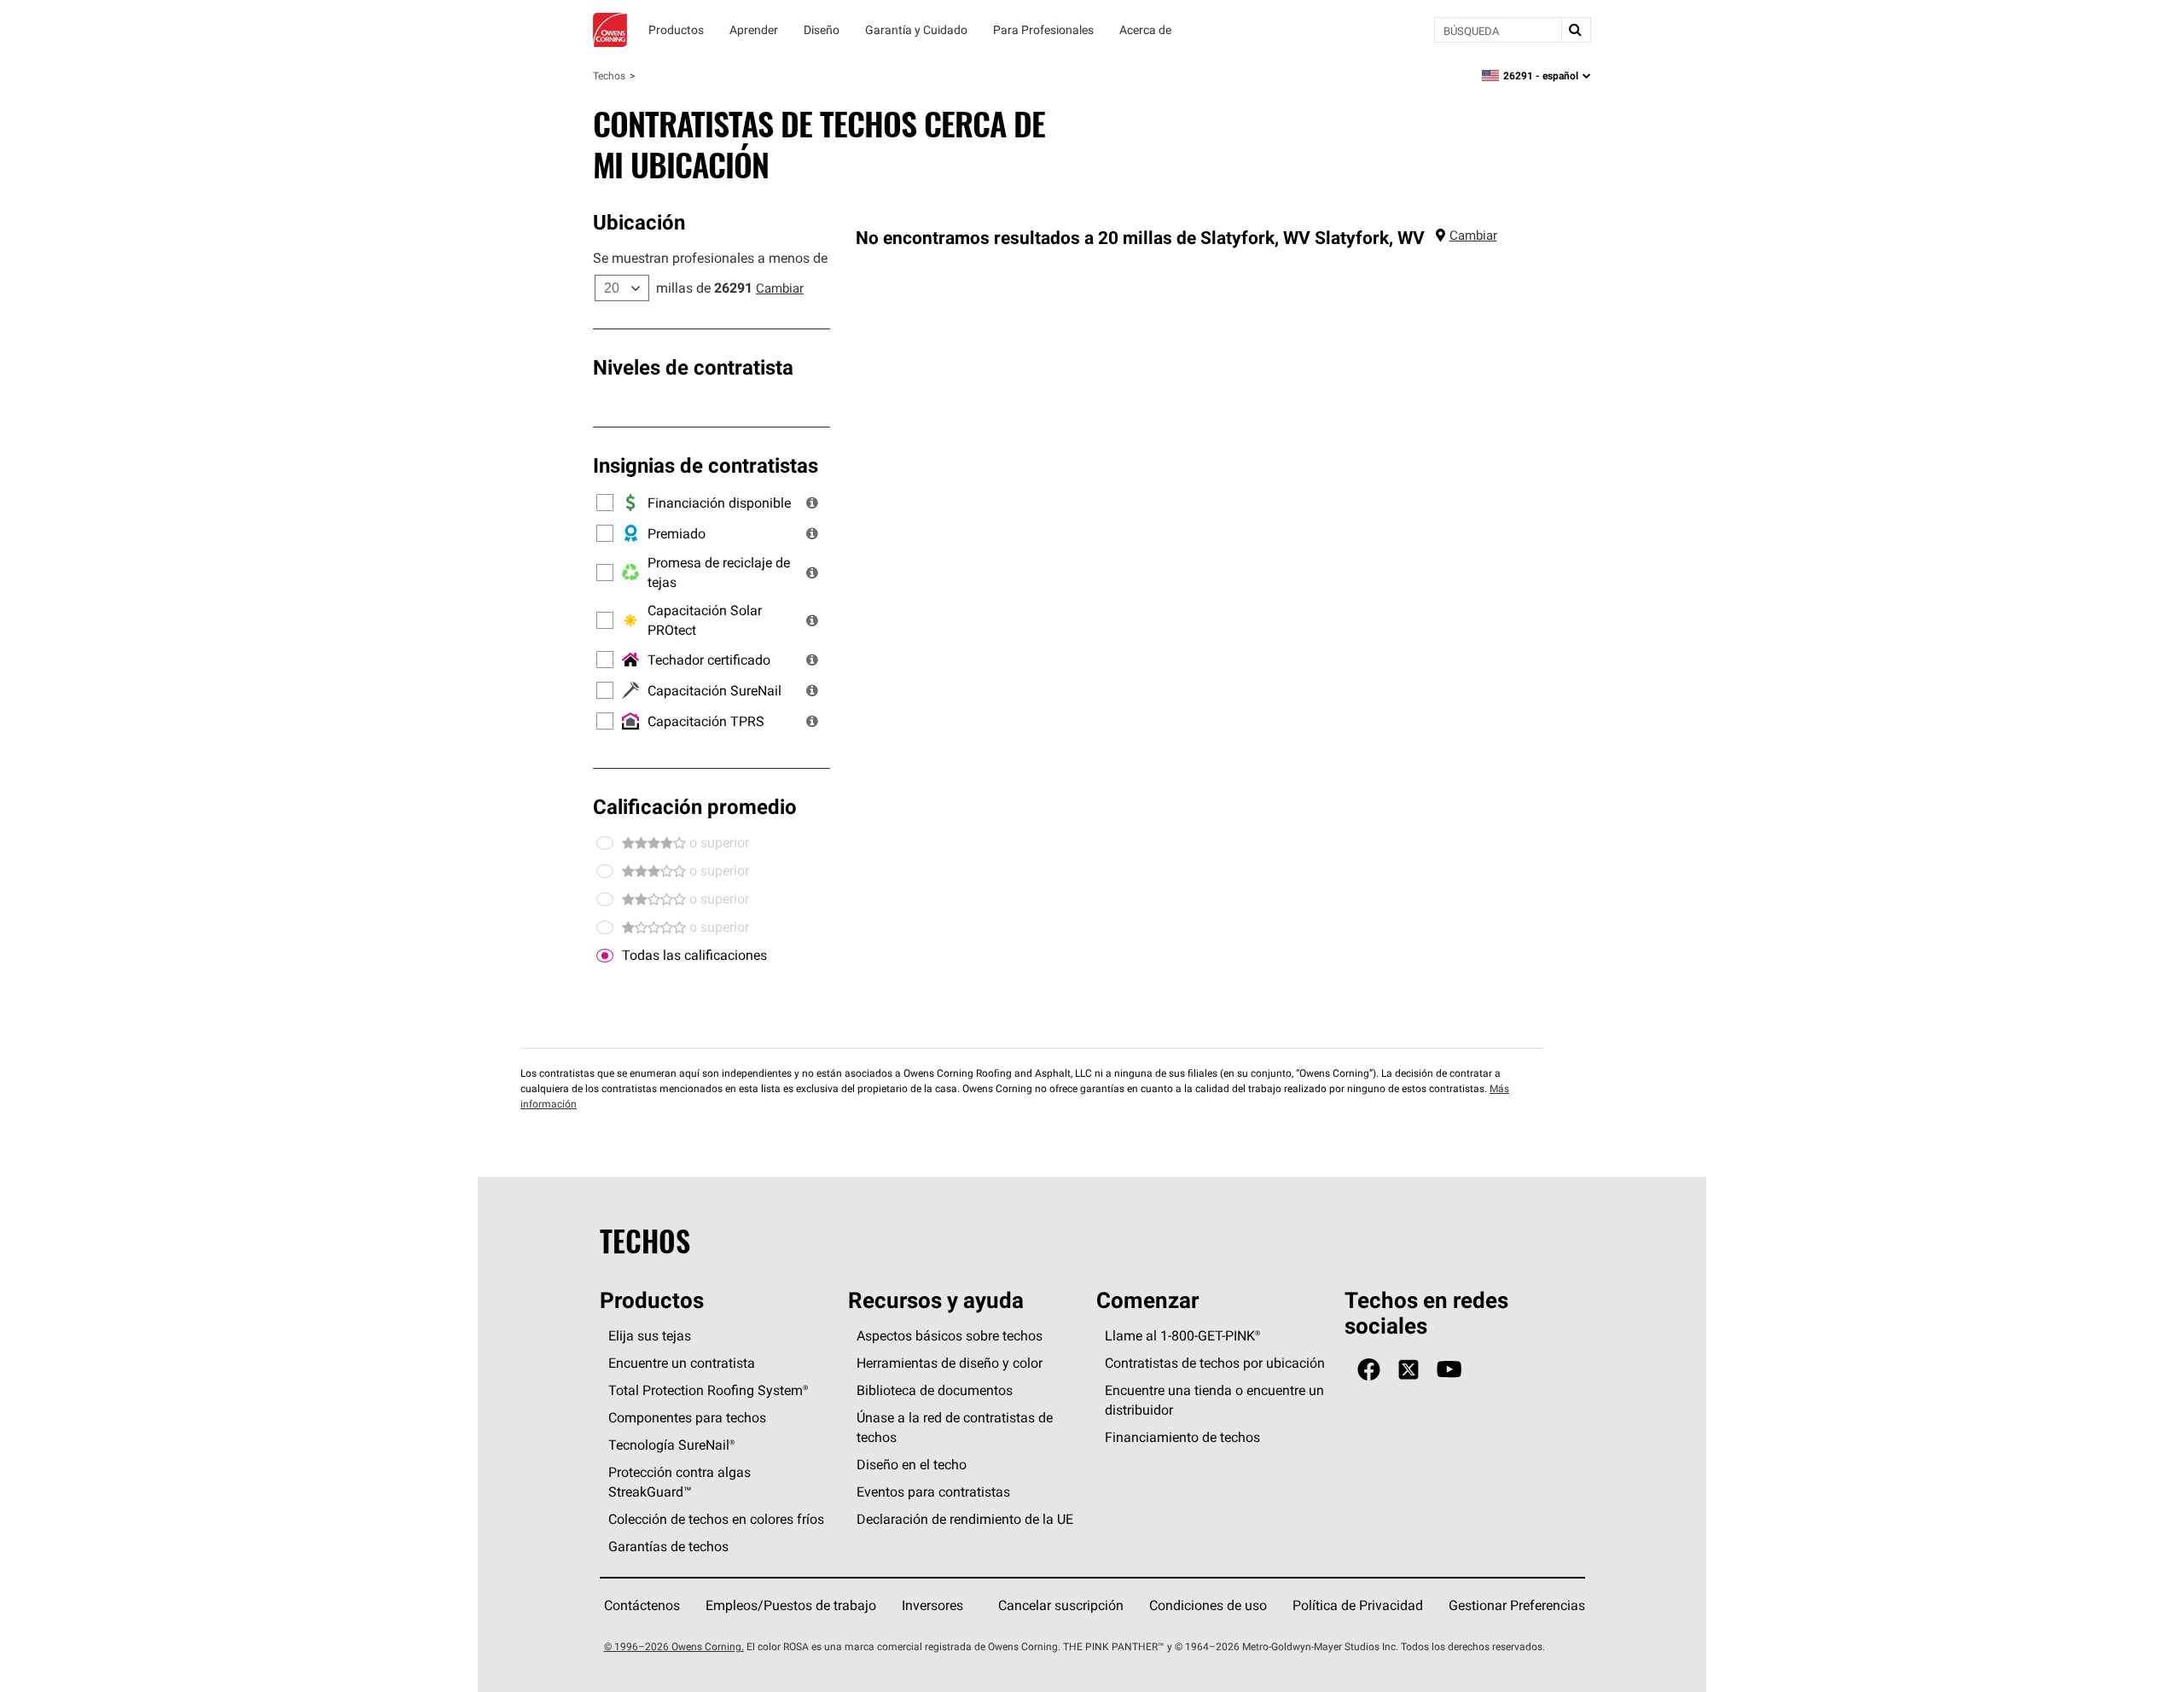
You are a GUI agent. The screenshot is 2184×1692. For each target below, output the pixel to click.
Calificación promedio (695, 806)
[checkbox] (605, 956)
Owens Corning (610, 30)
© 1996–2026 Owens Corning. (674, 1646)
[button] (812, 503)
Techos (609, 76)
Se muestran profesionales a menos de (710, 258)
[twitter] (1409, 1370)
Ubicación (639, 222)
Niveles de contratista (693, 367)
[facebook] (1369, 1370)
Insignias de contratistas (706, 465)
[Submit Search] (1576, 30)
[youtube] (1449, 1370)
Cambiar (780, 288)
